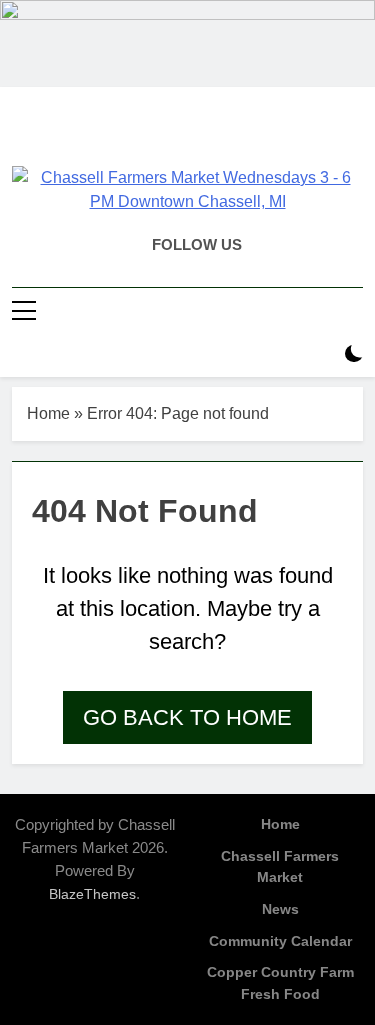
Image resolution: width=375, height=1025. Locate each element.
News (280, 909)
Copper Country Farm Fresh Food (280, 983)
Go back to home (187, 717)
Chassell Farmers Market (280, 867)
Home (48, 413)
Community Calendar (280, 941)
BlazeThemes (92, 894)
